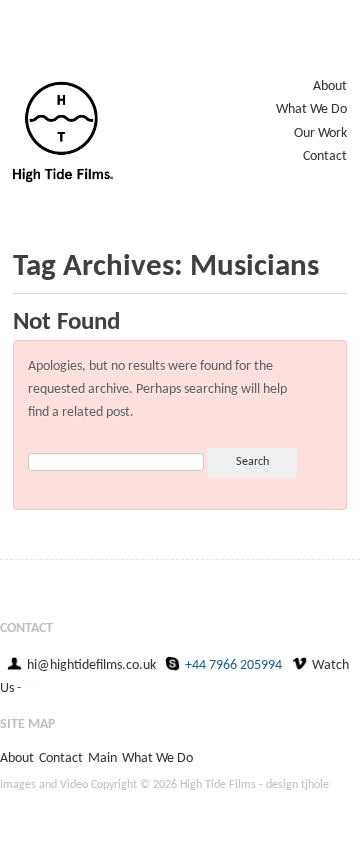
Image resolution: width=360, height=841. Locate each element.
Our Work (320, 133)
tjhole (315, 785)
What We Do (311, 109)
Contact (325, 156)
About (330, 86)
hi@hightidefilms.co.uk (91, 665)
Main (102, 758)
